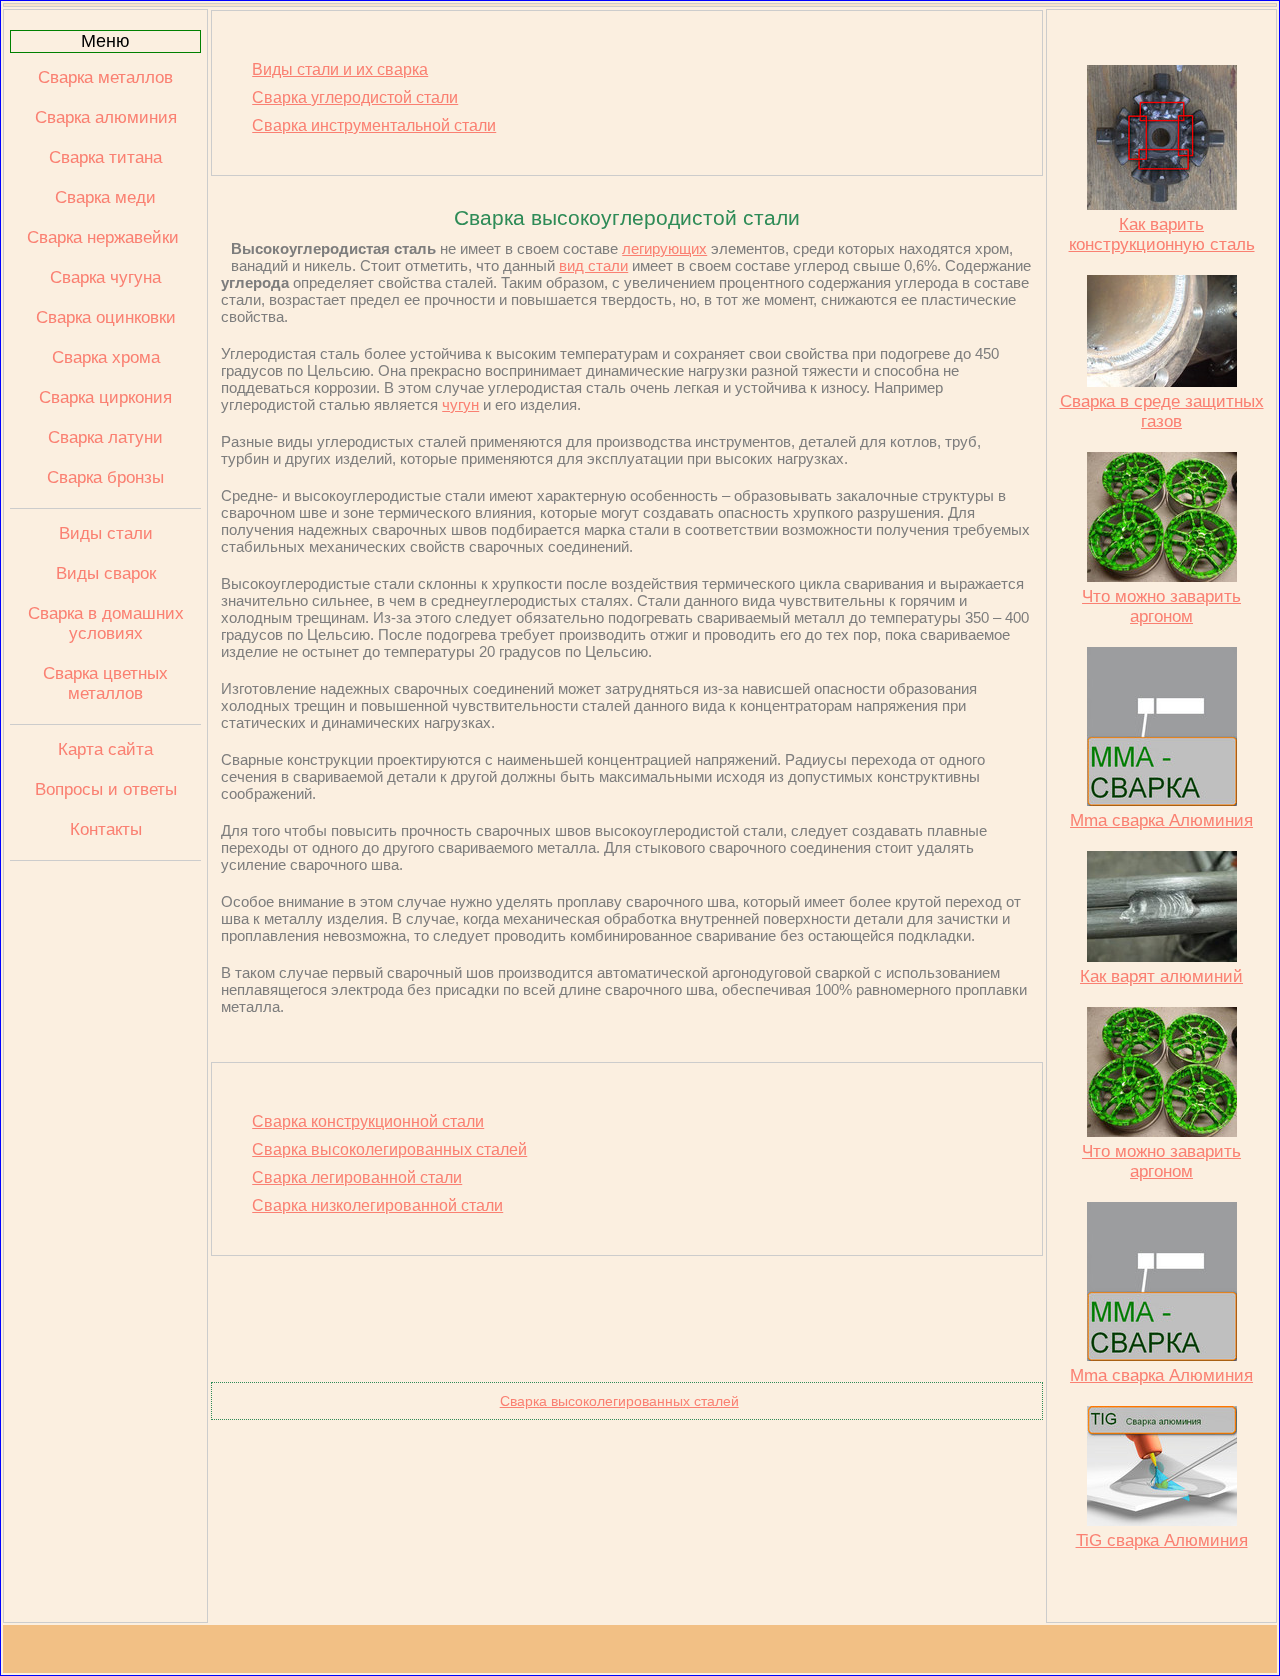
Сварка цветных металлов (105, 683)
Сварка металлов (105, 77)
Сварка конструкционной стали (368, 1121)
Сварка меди (105, 197)
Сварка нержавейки (105, 237)
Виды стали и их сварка (340, 69)
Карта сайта (105, 749)
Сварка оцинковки (106, 317)
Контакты (106, 829)
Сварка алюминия (106, 117)
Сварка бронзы (105, 477)
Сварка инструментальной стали (374, 125)
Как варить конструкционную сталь (1162, 234)
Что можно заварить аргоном (1161, 606)
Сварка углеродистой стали (355, 97)
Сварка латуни (105, 437)
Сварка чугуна (105, 277)
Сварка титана (105, 157)
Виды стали (106, 533)
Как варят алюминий (1161, 976)
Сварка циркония (105, 397)
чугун (460, 404)
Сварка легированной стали (357, 1177)
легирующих (664, 248)
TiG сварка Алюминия (1162, 1540)
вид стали (593, 265)
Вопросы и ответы (106, 789)
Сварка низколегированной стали (377, 1205)
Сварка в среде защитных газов (1162, 411)
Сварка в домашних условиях (106, 623)
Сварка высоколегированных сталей (389, 1149)
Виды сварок (106, 573)
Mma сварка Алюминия (1161, 820)
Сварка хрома (106, 357)
